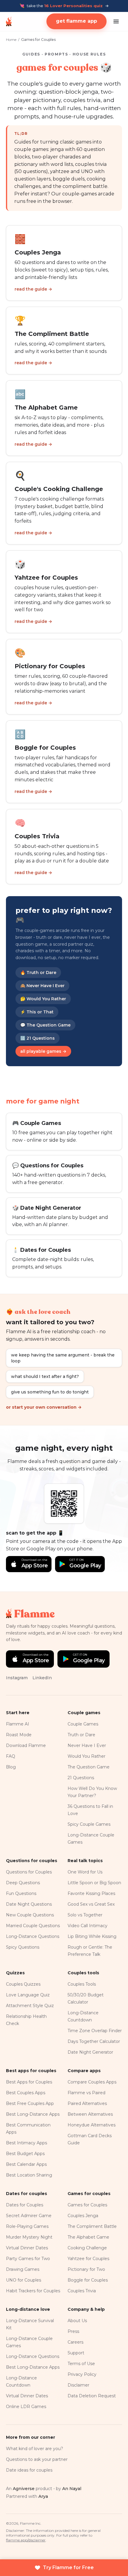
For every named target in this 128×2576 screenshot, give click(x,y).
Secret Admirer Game (29, 2216)
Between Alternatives (90, 2114)
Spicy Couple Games (89, 1824)
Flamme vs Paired (86, 2093)
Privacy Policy (82, 2374)
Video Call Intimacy (88, 1926)
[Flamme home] (9, 21)
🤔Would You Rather (43, 999)
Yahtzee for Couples (88, 2259)
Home (11, 40)
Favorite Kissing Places (91, 1893)
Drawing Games (23, 2269)
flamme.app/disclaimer (26, 2540)
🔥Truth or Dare (38, 973)
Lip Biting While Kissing (92, 1936)
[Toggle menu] (116, 21)
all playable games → (43, 1051)
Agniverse (24, 2489)
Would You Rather (86, 1756)
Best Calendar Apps (26, 2164)
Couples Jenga (83, 2216)
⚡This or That (37, 1012)
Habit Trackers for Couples (33, 2291)
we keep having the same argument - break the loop (63, 1358)
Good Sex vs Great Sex (91, 1904)
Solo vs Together (85, 1915)
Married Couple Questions (33, 1926)
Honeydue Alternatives (92, 2125)
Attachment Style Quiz (30, 2006)
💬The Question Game (45, 1025)
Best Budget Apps (25, 2154)
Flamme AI (18, 1724)
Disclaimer (78, 2385)
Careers (75, 2342)
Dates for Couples (25, 2205)
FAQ (11, 1756)
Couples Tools (82, 1984)
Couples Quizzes (23, 1984)
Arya (43, 2496)
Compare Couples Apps (92, 2082)
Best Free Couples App (30, 2103)
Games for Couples (87, 2205)
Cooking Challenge (87, 2248)
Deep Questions (23, 1883)
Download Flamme (26, 1745)
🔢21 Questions (38, 1038)
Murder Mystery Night (29, 2237)
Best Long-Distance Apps (33, 2114)
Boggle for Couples (88, 2280)
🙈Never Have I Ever (42, 986)
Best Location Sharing (29, 2175)
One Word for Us (85, 1872)
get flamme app (77, 21)
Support (76, 2353)
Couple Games (83, 1724)
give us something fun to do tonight (50, 1392)
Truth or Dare (81, 1735)
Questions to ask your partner (37, 2459)
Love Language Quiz (28, 1995)
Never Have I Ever (87, 1745)
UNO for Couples (24, 2280)
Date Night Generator (90, 2052)
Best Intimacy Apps (26, 2143)
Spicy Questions (23, 1947)
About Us (77, 2321)
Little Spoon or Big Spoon (94, 1883)
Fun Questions (21, 1893)
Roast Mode (19, 1735)
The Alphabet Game (88, 2237)
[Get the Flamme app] (64, 1504)
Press (73, 2331)
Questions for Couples (29, 1872)
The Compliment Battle (92, 2226)
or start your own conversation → (44, 1407)
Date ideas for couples (29, 2470)
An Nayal (72, 2489)
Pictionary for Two (86, 2269)
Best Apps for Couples (29, 2082)
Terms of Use (81, 2364)
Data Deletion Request (92, 2396)
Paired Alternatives (87, 2103)
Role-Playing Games (27, 2226)
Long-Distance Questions (33, 1936)
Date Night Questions (29, 1904)
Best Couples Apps (26, 2093)
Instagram (17, 1678)
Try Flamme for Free (68, 2567)
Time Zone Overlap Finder (95, 2031)
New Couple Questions (30, 1915)
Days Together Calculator (94, 2041)
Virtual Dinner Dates (27, 2248)
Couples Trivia (82, 2291)
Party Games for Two (28, 2259)
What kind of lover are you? (35, 2449)
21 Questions (81, 1778)
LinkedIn (42, 1678)
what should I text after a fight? (45, 1376)
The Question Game (89, 1767)
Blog (11, 1767)
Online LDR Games (26, 2407)
